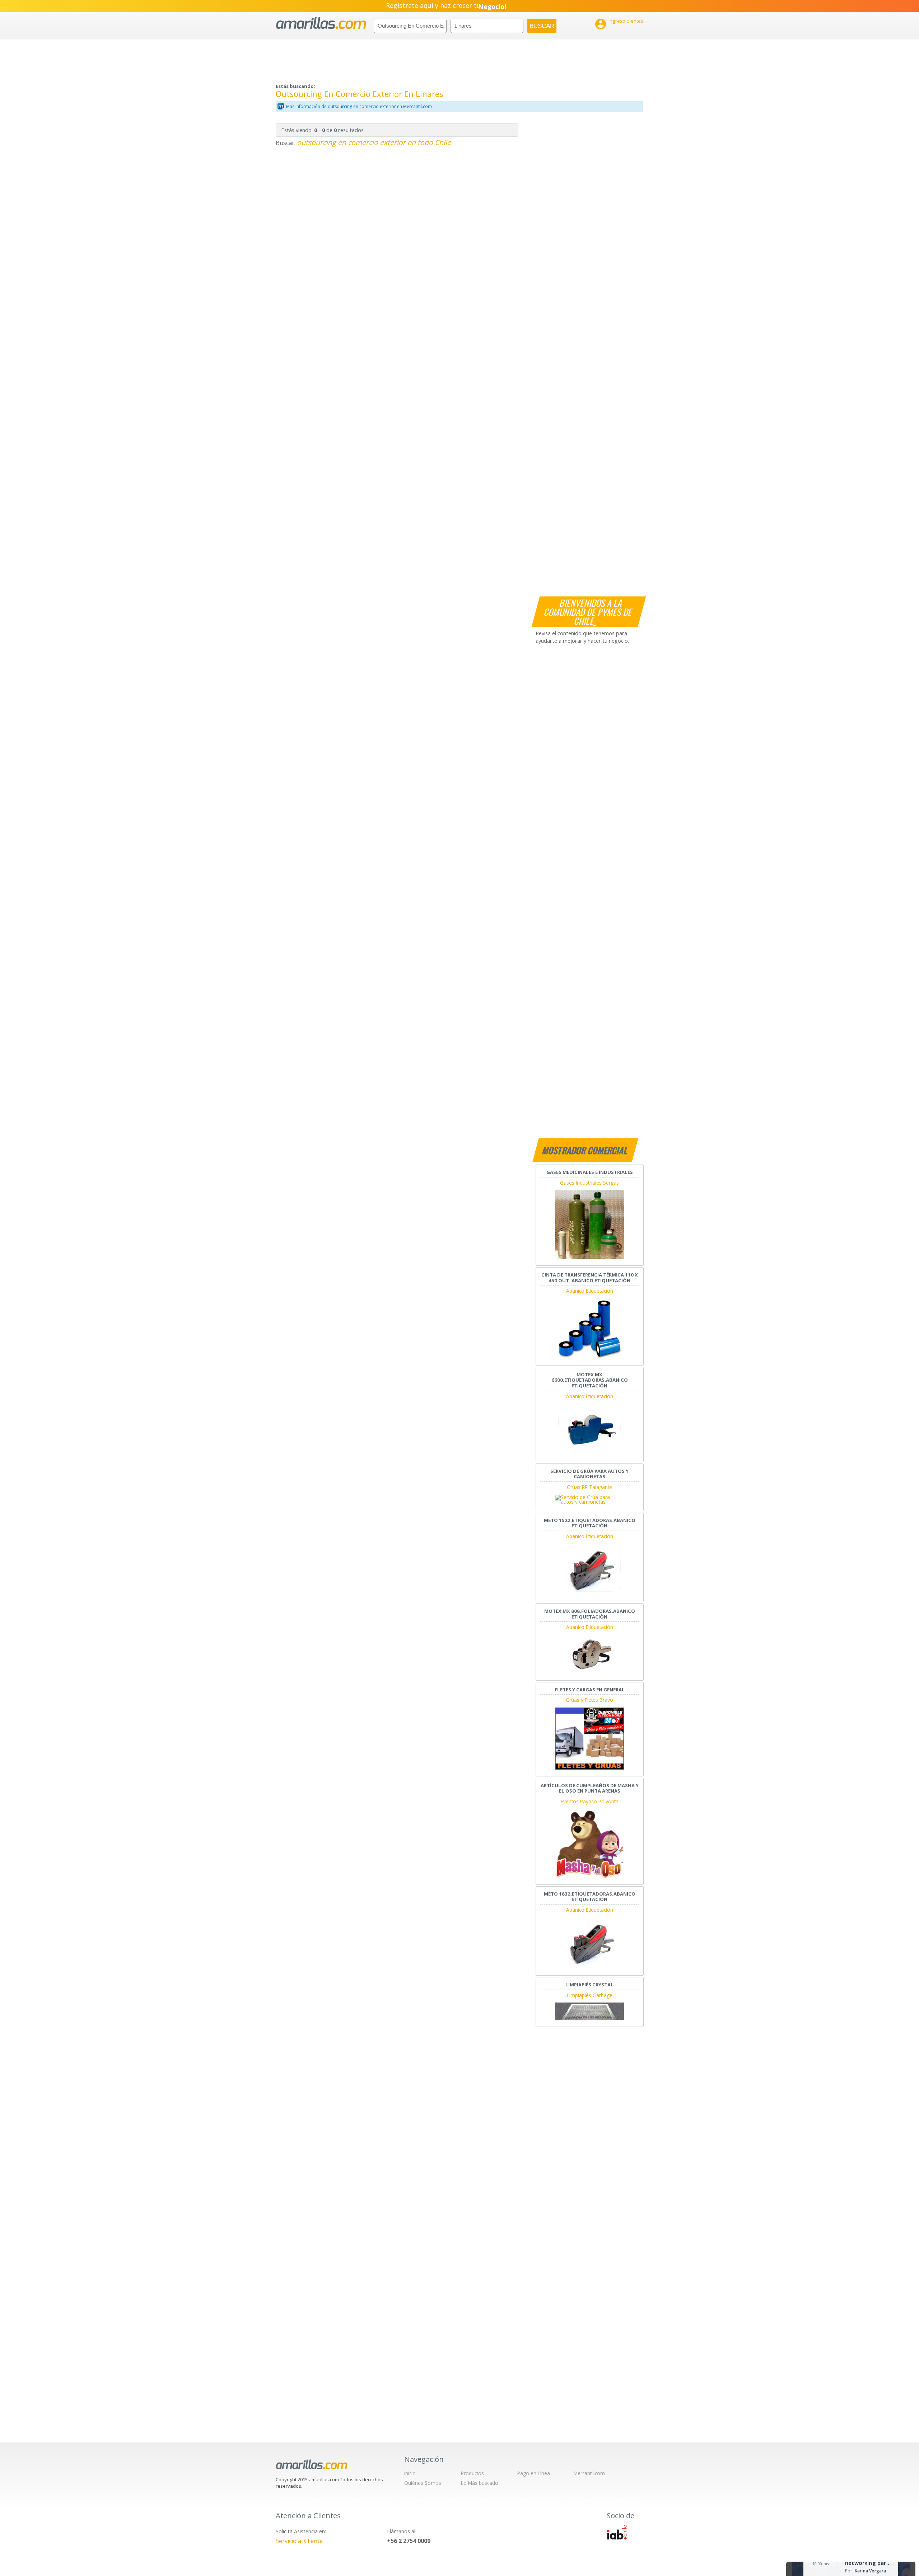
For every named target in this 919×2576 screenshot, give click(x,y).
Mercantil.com (589, 2473)
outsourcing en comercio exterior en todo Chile (374, 142)
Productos (472, 2473)
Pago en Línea (534, 2473)
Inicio (410, 2473)
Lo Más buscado (480, 2483)
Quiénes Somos (423, 2483)
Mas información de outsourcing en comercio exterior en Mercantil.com (359, 106)
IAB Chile (617, 2532)
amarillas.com (321, 23)
